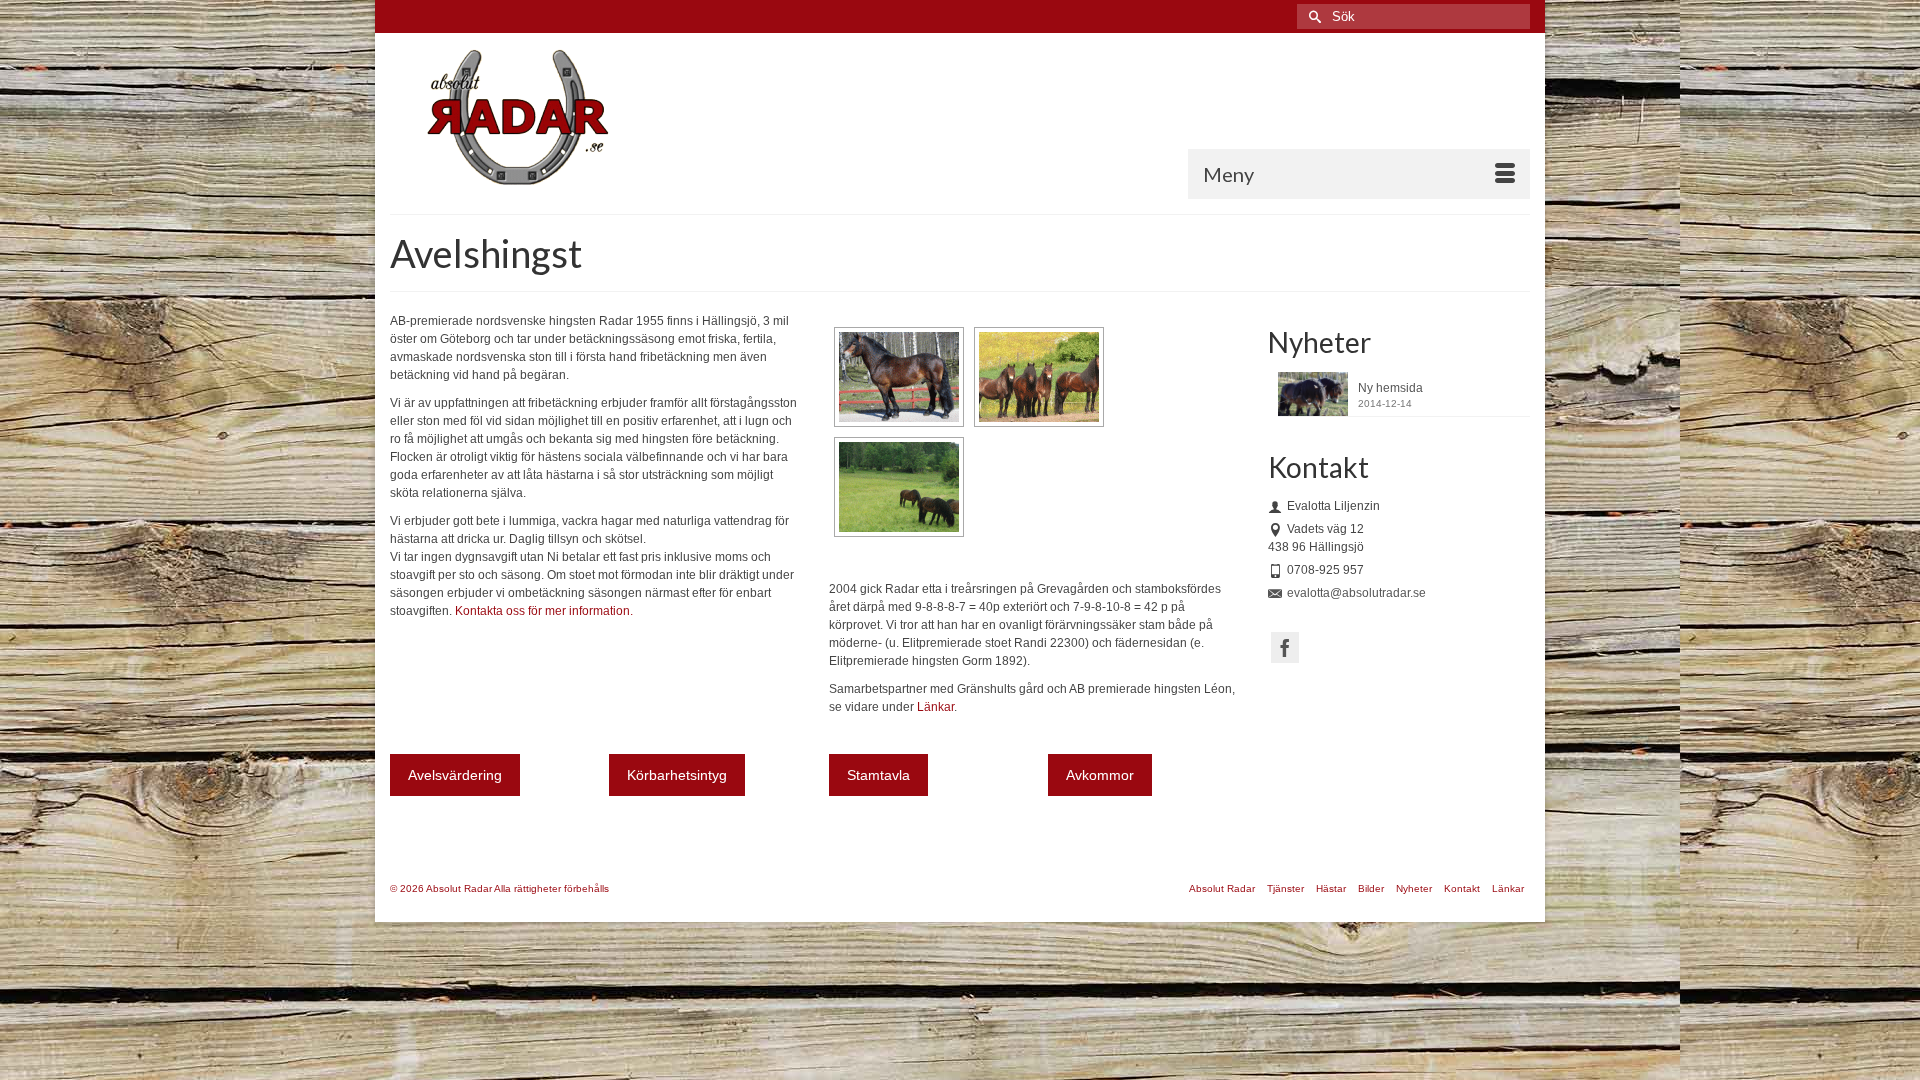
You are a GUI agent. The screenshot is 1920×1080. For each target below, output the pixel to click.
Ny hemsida (1390, 388)
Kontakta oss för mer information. (544, 611)
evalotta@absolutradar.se (1356, 593)
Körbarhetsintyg (677, 775)
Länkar (935, 707)
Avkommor (1100, 775)
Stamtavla (878, 775)
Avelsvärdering (455, 775)
